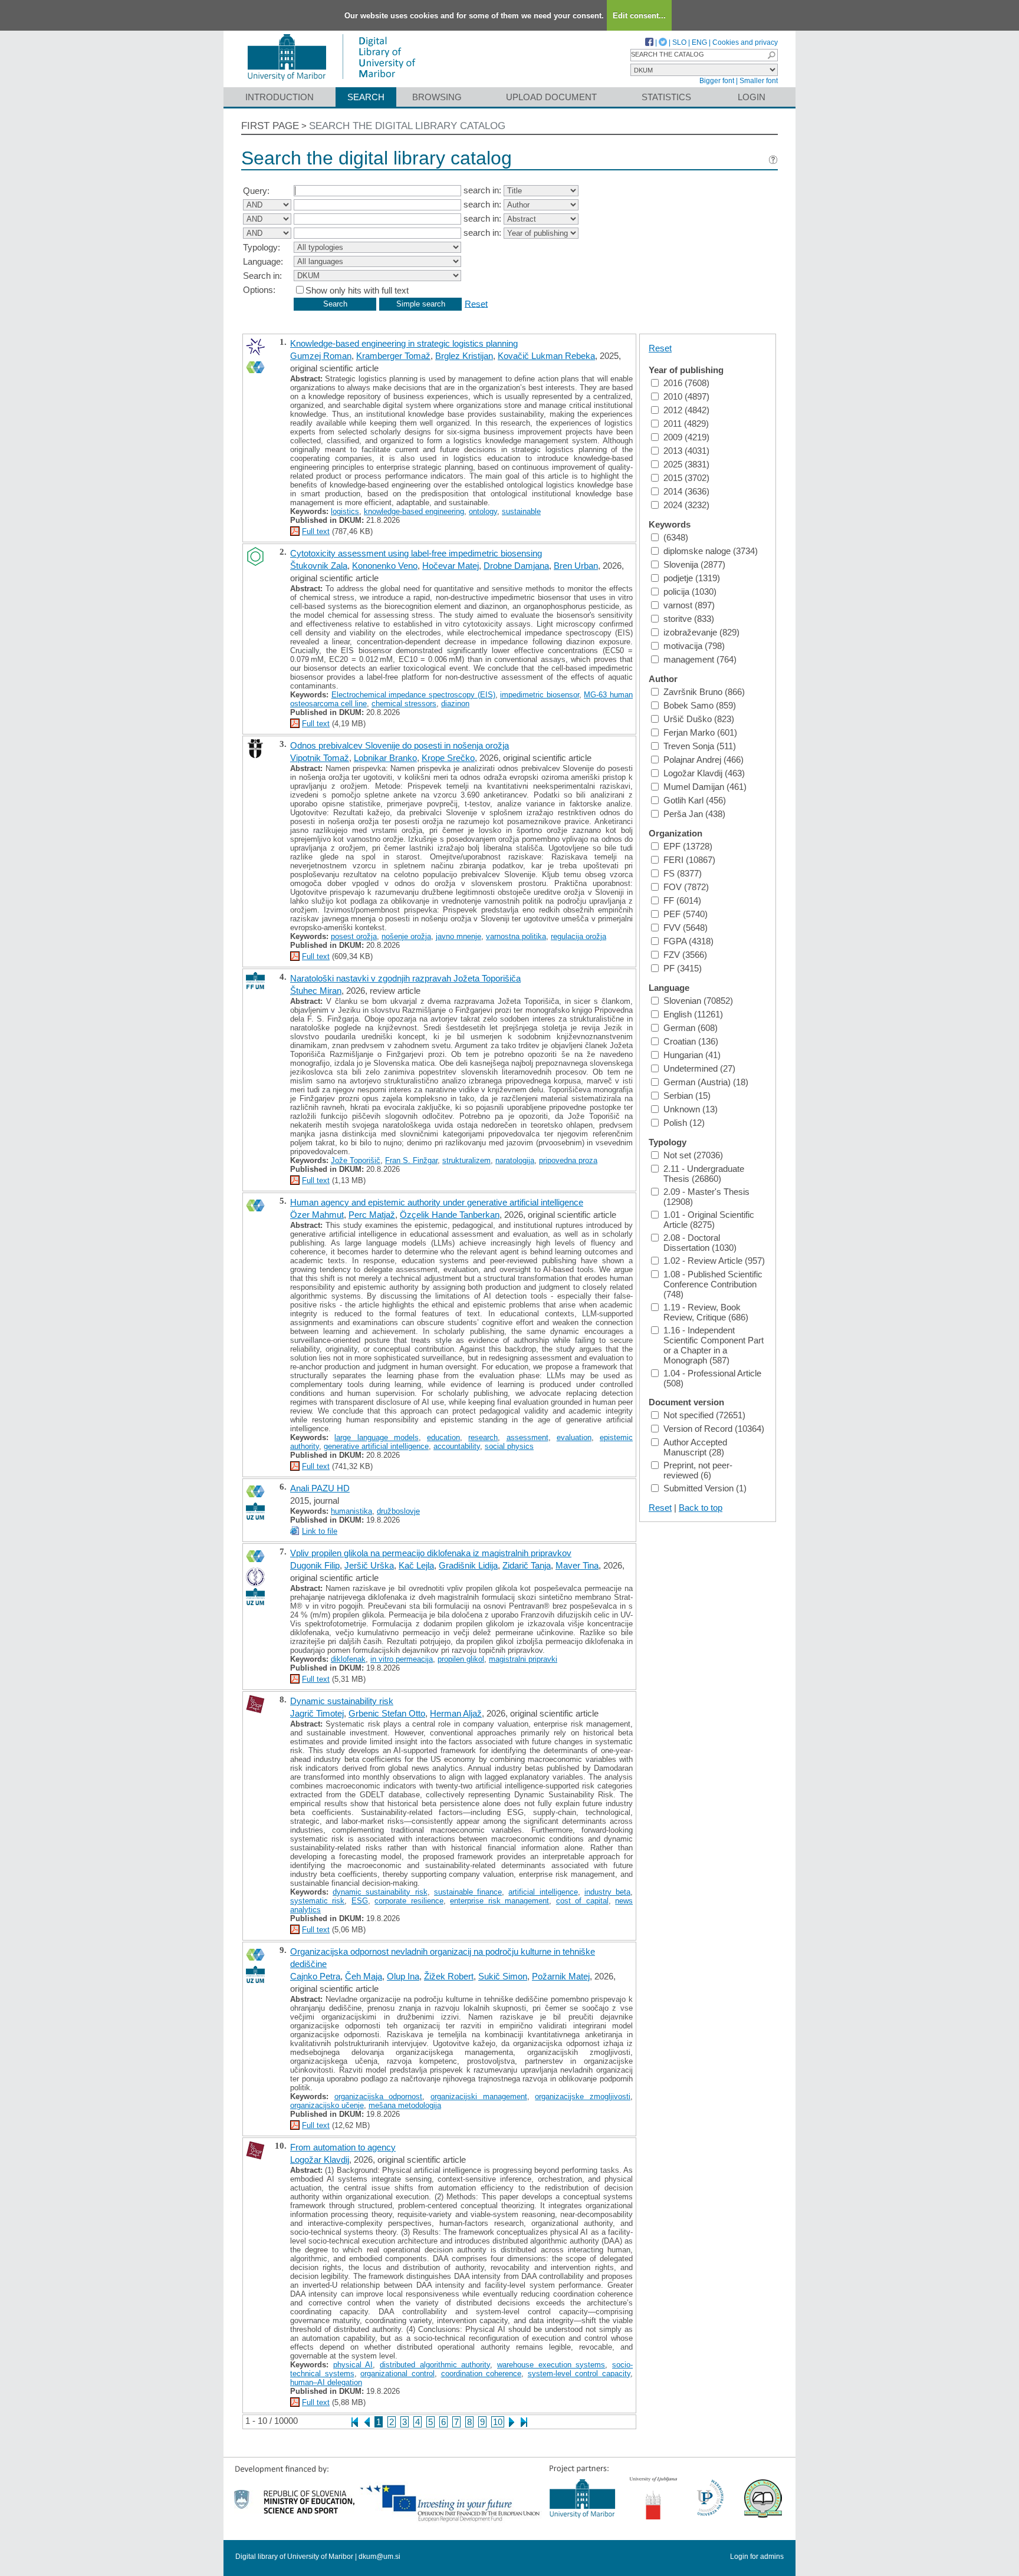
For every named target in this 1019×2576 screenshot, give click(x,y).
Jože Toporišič (356, 1160)
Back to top (701, 1508)
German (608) (691, 1028)
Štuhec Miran (316, 991)
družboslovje (398, 1511)
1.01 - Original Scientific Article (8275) (709, 1220)
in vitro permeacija (402, 1659)
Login (752, 97)
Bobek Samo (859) (700, 705)
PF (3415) (683, 968)
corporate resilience (409, 1901)
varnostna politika (516, 936)
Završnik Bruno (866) (704, 692)
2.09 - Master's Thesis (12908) (706, 1197)
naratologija (515, 1160)
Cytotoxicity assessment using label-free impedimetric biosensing (416, 553)
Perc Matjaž (372, 1215)
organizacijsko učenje (327, 2105)
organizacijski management (479, 2096)
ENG (699, 42)
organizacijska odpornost (379, 2096)
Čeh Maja (364, 1976)
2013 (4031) (686, 451)
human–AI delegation (326, 2382)
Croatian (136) (691, 1041)
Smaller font (759, 81)
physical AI (353, 2365)
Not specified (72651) (704, 1415)
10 (498, 2422)
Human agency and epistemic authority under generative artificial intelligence (437, 1202)
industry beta (607, 1892)
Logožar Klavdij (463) (704, 773)
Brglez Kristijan (464, 356)
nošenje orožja (406, 936)
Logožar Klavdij (320, 2160)
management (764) (700, 659)
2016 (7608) (686, 383)
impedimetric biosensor (540, 695)
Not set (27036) (693, 1155)
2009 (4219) (686, 437)
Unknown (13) (691, 1109)
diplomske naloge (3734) (711, 551)
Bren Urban (576, 566)
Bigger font (717, 81)
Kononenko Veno (385, 566)
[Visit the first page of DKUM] (331, 82)
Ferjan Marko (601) (700, 732)
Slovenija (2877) (694, 564)
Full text (316, 531)
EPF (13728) (688, 846)
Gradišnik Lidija (468, 1565)
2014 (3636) (686, 491)
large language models (377, 1437)
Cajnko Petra (315, 1976)
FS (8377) (683, 873)
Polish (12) (684, 1123)
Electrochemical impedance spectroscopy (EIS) (413, 695)
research (483, 1437)
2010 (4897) (686, 396)
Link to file (320, 1531)
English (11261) (693, 1014)
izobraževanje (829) (701, 632)
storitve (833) (689, 619)
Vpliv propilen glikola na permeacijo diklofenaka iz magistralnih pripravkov (431, 1553)
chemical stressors (404, 704)
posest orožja (354, 936)
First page (270, 126)
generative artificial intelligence (376, 1446)
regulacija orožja (578, 936)
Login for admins (757, 2557)
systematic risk (317, 1901)
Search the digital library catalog (407, 126)
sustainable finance (468, 1892)
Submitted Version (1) (705, 1488)
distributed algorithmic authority (435, 2365)
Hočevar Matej (451, 566)
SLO (679, 42)
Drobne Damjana (516, 566)
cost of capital (582, 1901)
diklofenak (348, 1659)
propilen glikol (461, 1659)
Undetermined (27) (699, 1068)
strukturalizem (466, 1160)
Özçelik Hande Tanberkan (450, 1215)
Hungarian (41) (692, 1055)
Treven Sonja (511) (700, 746)
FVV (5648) (686, 928)
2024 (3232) (686, 505)
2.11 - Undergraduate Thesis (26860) (704, 1174)
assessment (527, 1437)
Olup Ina (403, 1976)
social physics (509, 1446)
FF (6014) (682, 900)
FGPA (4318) (688, 941)
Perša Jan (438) (694, 814)
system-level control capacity (579, 2374)
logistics (345, 511)
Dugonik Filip (315, 1565)
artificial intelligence (543, 1892)
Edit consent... (639, 16)
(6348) (676, 537)
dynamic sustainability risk (380, 1892)
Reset (476, 303)
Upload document (551, 97)
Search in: (262, 276)
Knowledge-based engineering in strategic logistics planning (404, 343)
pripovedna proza (568, 1160)
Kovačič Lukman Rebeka (546, 356)
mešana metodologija (405, 2105)
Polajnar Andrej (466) (704, 760)
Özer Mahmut (317, 1215)
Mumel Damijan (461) (705, 787)
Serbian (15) (687, 1096)
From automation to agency (343, 2147)
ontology (483, 511)
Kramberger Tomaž (393, 356)
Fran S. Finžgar (411, 1160)
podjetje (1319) (692, 578)
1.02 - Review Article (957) (714, 1261)
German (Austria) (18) (706, 1082)
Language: (263, 261)
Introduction (280, 97)
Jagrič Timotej (317, 1713)
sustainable (521, 511)
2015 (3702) (686, 478)
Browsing (437, 97)
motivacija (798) (694, 646)
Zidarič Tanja (527, 1565)
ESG (360, 1901)
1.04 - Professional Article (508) (712, 1378)
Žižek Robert (449, 1976)
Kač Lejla (416, 1565)
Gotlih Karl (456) (695, 800)
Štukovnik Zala (319, 566)
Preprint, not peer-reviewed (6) (698, 1470)
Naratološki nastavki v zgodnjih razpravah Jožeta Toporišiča (405, 978)
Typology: (262, 247)
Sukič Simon (503, 1976)
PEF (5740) (686, 914)
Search (366, 97)
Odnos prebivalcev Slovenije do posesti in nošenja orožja (400, 745)
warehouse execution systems (551, 2365)
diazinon (455, 704)
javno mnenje (458, 936)
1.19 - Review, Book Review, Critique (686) (706, 1312)
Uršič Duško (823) (699, 719)
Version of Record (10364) (714, 1429)
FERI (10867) (689, 860)
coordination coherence (481, 2374)
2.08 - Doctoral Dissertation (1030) (700, 1243)
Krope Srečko (448, 758)
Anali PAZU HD (320, 1488)
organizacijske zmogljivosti (583, 2096)
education (443, 1437)
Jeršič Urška (369, 1565)
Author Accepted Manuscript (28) (695, 1447)
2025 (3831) (686, 464)
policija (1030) (690, 592)
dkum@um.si (379, 2557)
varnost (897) (689, 605)
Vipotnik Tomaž (320, 758)
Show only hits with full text (357, 290)
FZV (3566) (685, 955)
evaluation (574, 1437)
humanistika (351, 1511)
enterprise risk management (499, 1901)
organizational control (397, 2374)
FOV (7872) (686, 887)
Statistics (666, 97)
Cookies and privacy (745, 42)
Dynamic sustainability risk (342, 1701)
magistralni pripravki (523, 1659)
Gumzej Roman (321, 356)
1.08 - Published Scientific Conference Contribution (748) (713, 1284)
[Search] (771, 55)
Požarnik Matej (561, 1976)
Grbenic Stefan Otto (387, 1713)
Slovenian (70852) (698, 1001)
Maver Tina (577, 1565)
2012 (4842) (686, 410)
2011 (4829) (686, 424)
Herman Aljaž (456, 1713)
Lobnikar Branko (385, 758)
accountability (457, 1446)
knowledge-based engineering (414, 511)
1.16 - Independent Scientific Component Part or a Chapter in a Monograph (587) (714, 1345)
